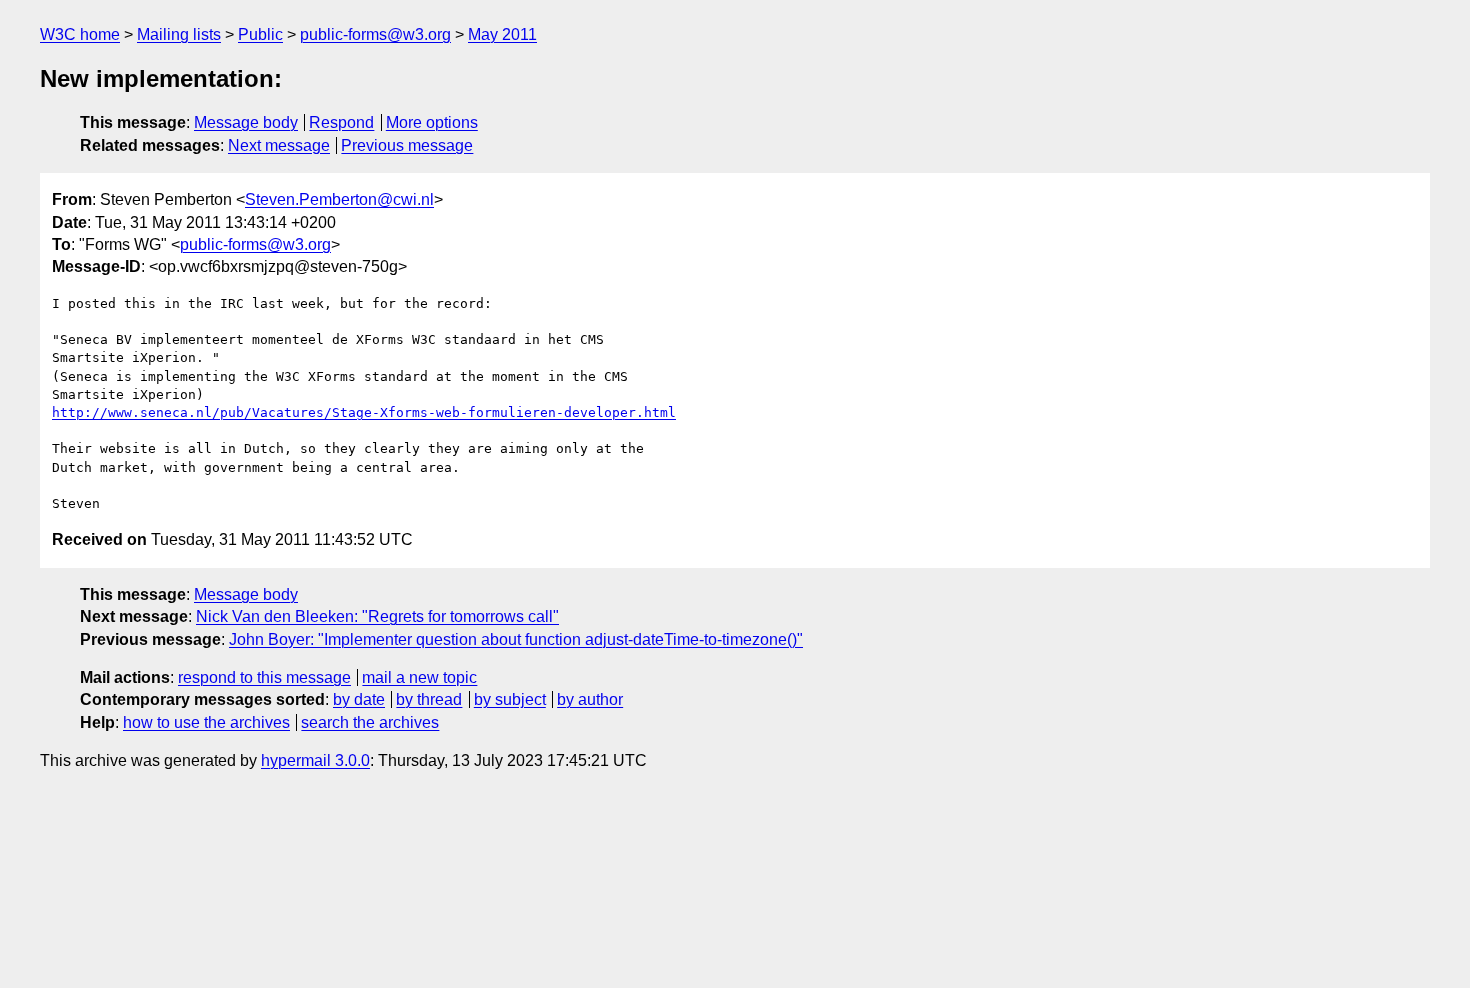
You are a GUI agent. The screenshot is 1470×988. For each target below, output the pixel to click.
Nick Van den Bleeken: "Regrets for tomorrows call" (377, 616)
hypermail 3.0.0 (315, 760)
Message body (246, 122)
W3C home (80, 34)
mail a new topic (419, 677)
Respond (341, 122)
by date (359, 699)
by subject (510, 699)
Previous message (407, 145)
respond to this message (264, 677)
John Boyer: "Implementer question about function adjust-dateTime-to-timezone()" (516, 639)
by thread (429, 699)
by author (590, 699)
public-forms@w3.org (375, 34)
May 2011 (502, 34)
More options (432, 122)
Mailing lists (179, 34)
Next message (279, 145)
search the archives (370, 722)
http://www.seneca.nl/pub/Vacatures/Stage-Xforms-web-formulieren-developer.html (364, 412)
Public (260, 34)
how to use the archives (206, 722)
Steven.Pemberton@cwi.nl (339, 199)
